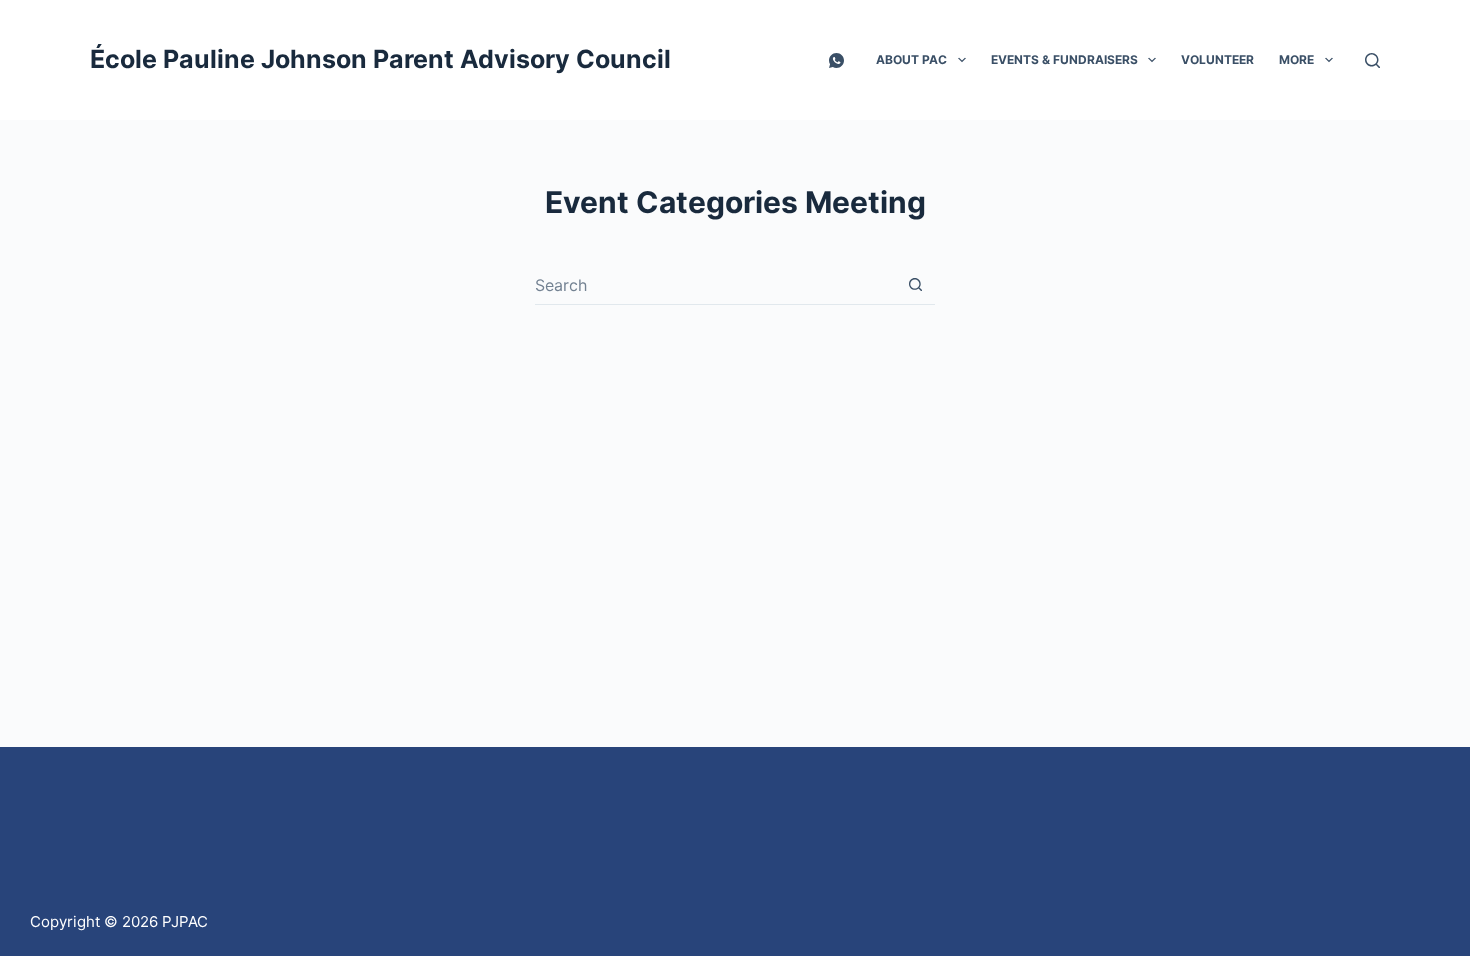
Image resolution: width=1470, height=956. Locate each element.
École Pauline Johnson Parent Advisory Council (380, 59)
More (1296, 59)
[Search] (1372, 60)
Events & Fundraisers (1064, 59)
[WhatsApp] (836, 60)
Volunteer (1217, 59)
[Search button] (915, 284)
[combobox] (715, 285)
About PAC (911, 59)
